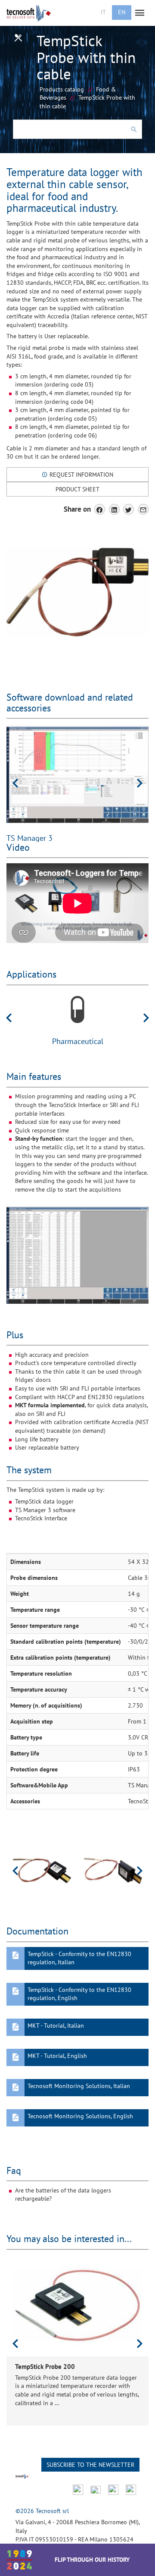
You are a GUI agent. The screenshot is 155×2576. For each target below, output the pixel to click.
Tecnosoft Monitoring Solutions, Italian (79, 2086)
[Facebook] (100, 509)
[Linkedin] (114, 509)
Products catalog (62, 89)
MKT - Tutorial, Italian (56, 2026)
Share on (77, 509)
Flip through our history (92, 2560)
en (122, 12)
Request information (81, 475)
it (103, 12)
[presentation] (15, 783)
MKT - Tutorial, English (57, 2056)
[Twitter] (129, 509)
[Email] (143, 509)
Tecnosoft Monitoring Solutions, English (80, 2116)
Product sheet (77, 489)
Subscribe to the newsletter (90, 2465)
